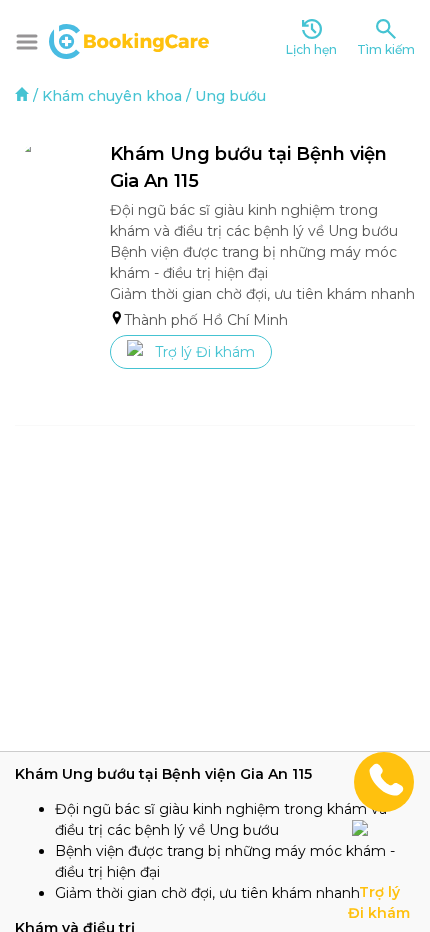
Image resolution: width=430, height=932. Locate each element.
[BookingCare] (129, 39)
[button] (27, 42)
